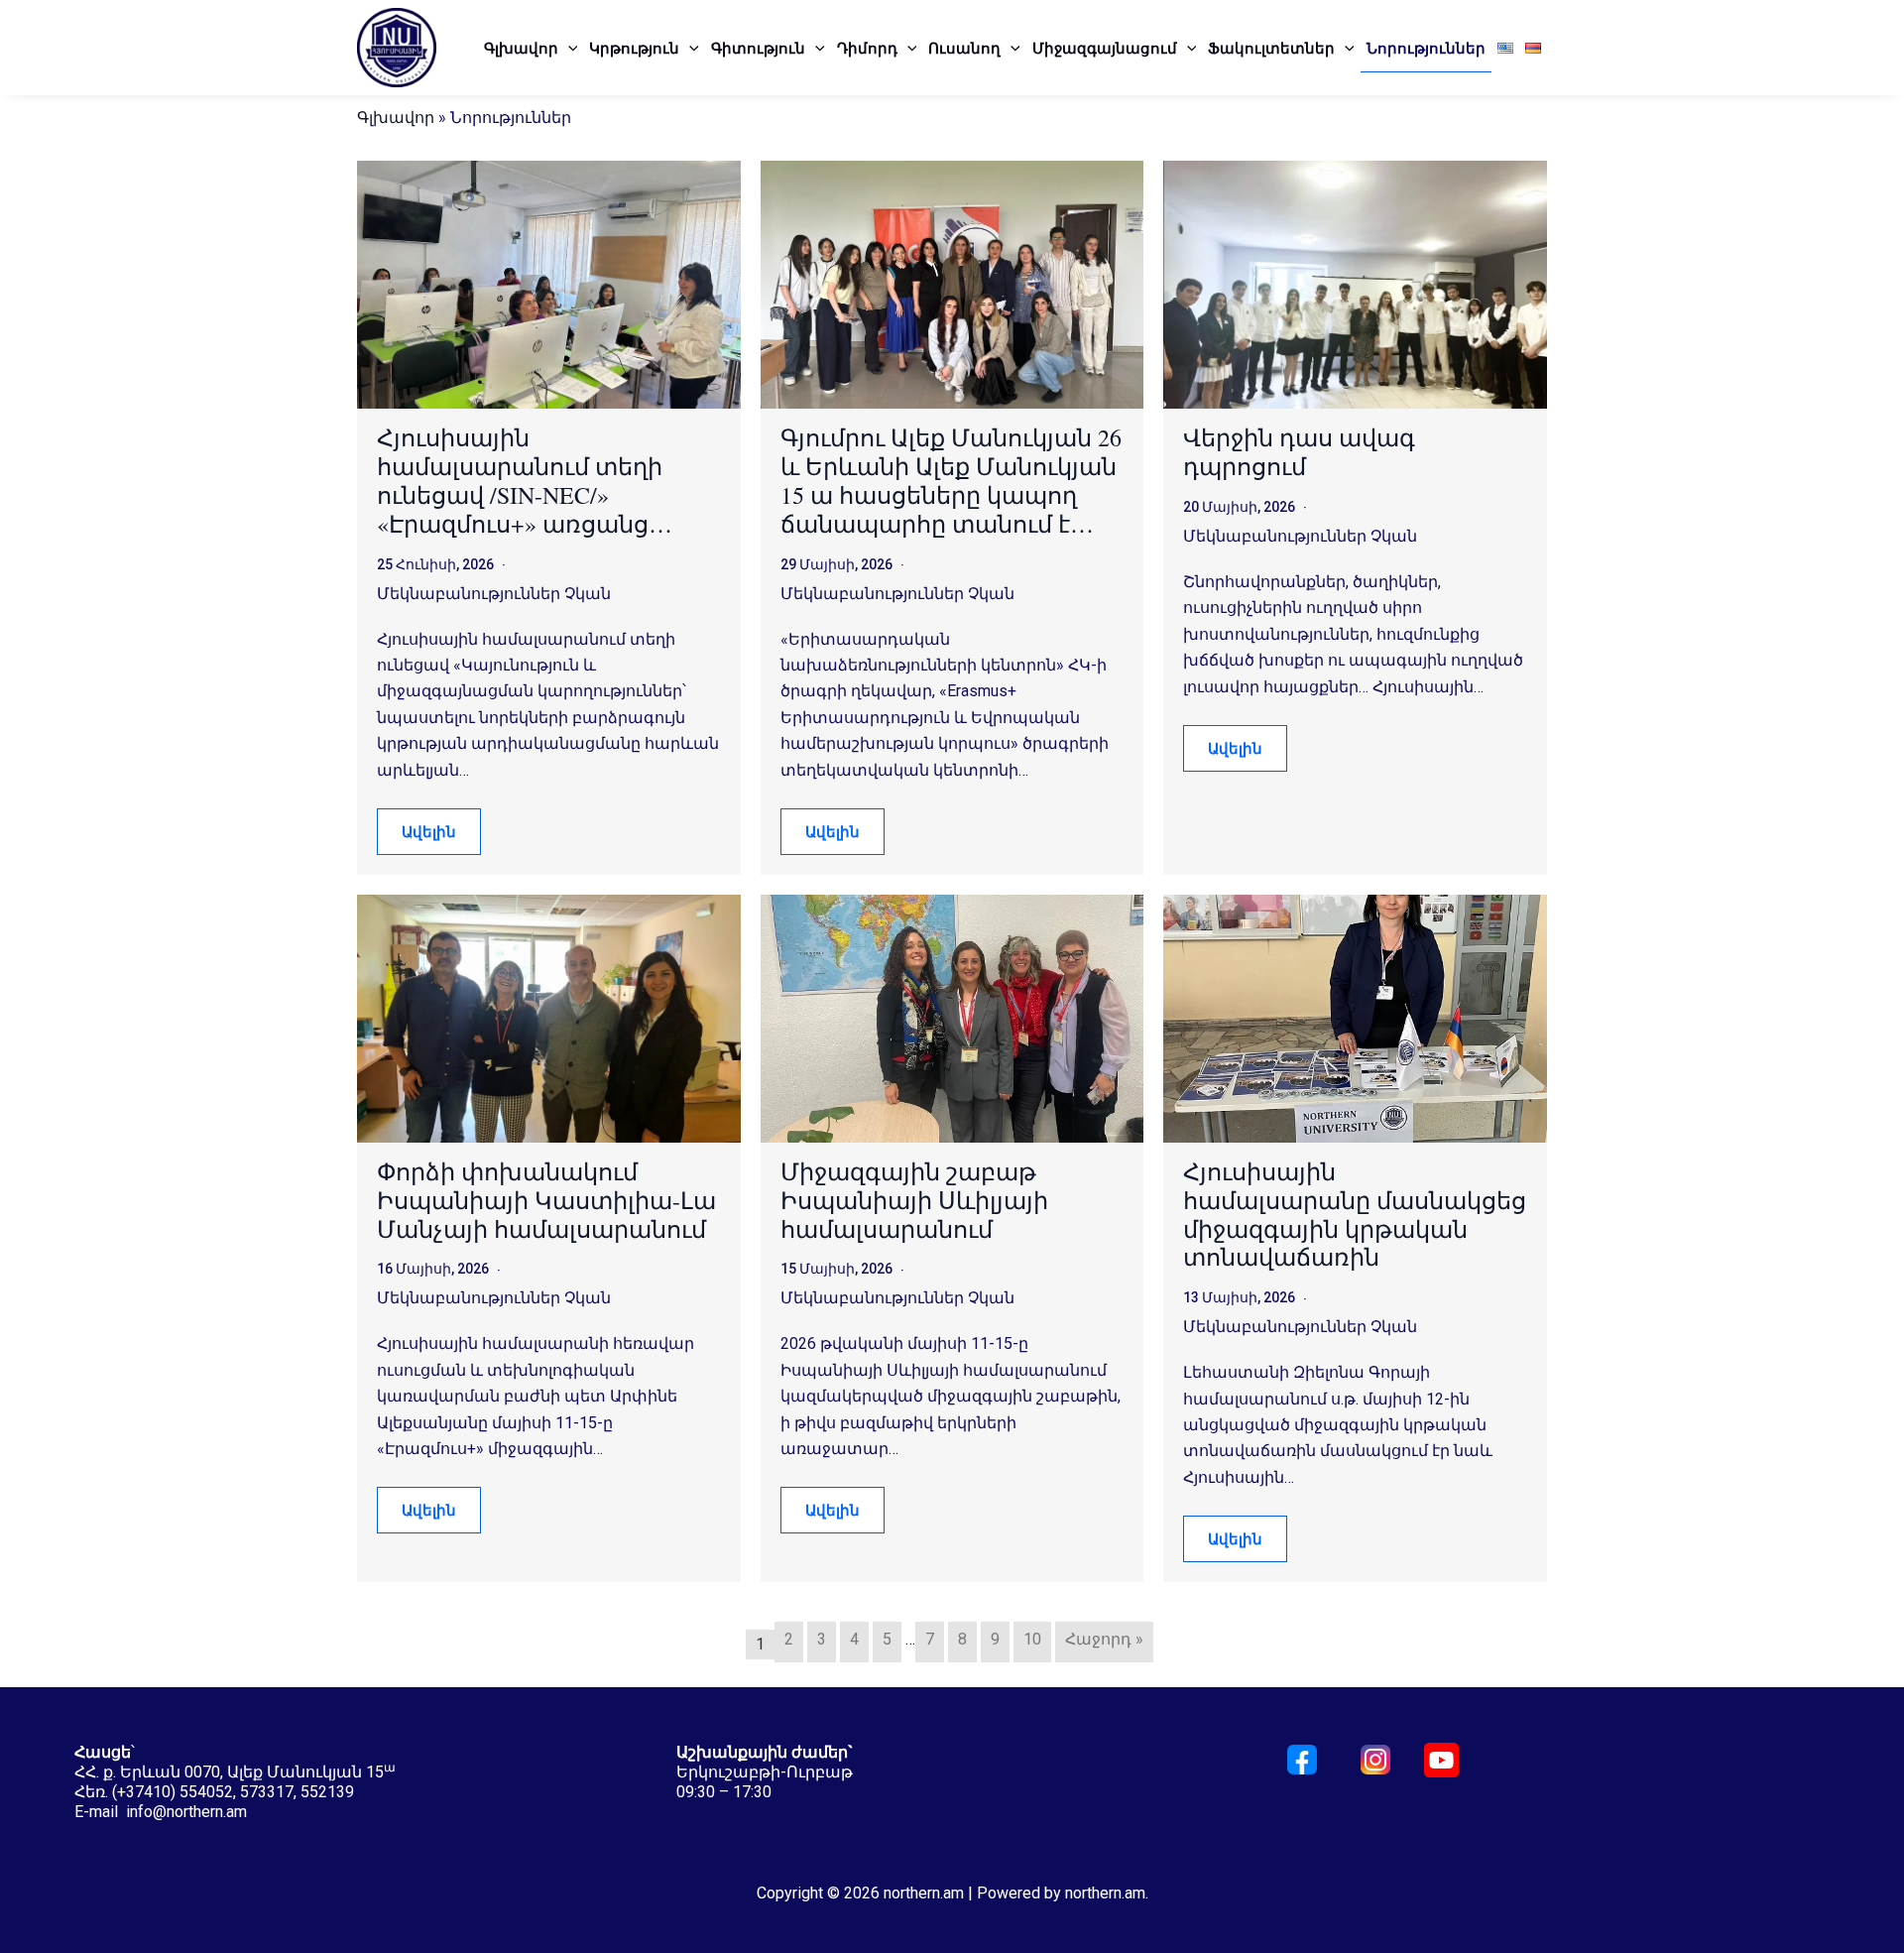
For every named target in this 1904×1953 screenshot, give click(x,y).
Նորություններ (1426, 48)
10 (1032, 1639)
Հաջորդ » (1104, 1639)
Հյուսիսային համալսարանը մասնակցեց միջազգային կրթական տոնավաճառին (1355, 1215)
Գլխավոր (521, 48)
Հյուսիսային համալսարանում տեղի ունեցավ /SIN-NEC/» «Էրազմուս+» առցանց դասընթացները (520, 481)
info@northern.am (186, 1812)
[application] (568, 48)
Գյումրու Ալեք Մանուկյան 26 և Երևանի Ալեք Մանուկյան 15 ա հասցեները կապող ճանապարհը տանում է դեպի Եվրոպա (951, 481)
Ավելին (429, 831)
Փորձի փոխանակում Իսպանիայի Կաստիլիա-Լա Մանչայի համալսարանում (546, 1200)
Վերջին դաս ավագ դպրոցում (1299, 452)
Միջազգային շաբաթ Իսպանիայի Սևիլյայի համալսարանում (914, 1200)
